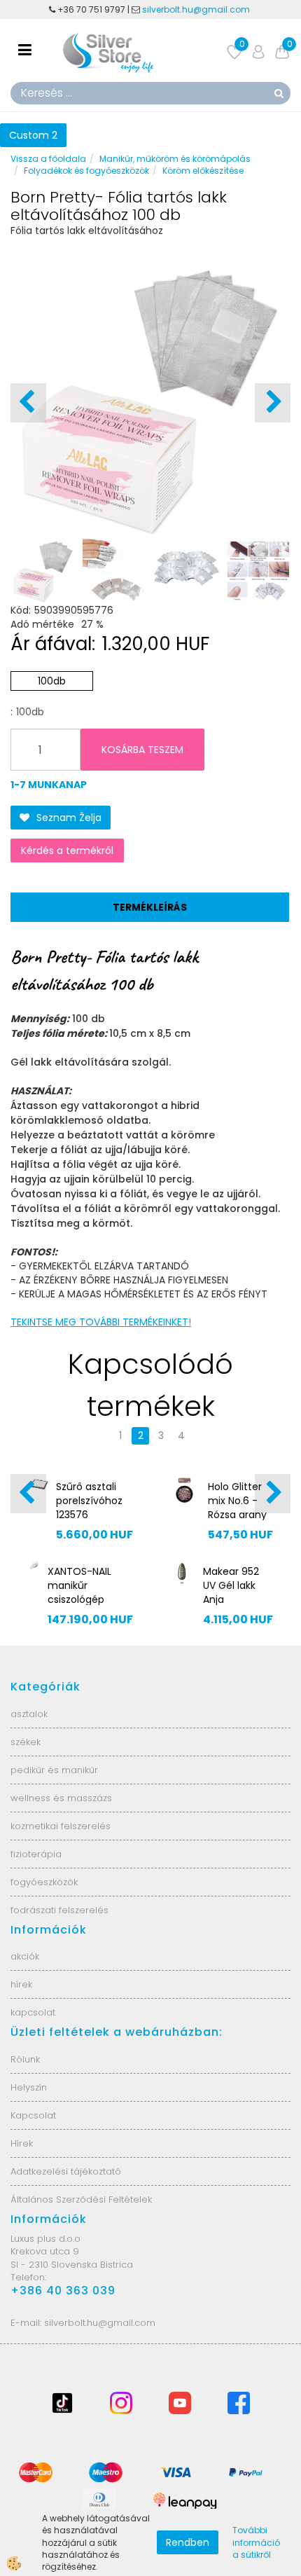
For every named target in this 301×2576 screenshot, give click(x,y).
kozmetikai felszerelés (61, 1826)
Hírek (22, 2143)
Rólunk (25, 2059)
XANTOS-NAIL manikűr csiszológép (79, 1585)
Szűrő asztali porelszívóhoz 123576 (89, 1501)
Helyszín (29, 2087)
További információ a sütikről (256, 2542)
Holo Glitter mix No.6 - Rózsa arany (237, 1501)
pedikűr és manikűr (54, 1770)
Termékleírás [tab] (150, 907)
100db (52, 681)
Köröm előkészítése (203, 171)
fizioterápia (36, 1854)
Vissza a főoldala (48, 159)
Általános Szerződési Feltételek (81, 2199)
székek (26, 1742)
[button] (273, 403)
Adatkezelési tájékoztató (66, 2171)
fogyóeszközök (44, 1882)
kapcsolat (33, 2012)
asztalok (29, 1714)
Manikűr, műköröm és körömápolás (175, 159)
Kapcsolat (33, 2115)
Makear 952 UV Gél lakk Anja (231, 1585)
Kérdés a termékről (67, 850)
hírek (21, 1984)
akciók (25, 1956)
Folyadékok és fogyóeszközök (86, 171)
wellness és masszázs (61, 1798)
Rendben (188, 2542)
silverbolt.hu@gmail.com (197, 9)
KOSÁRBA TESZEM (142, 750)
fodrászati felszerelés (59, 1910)
